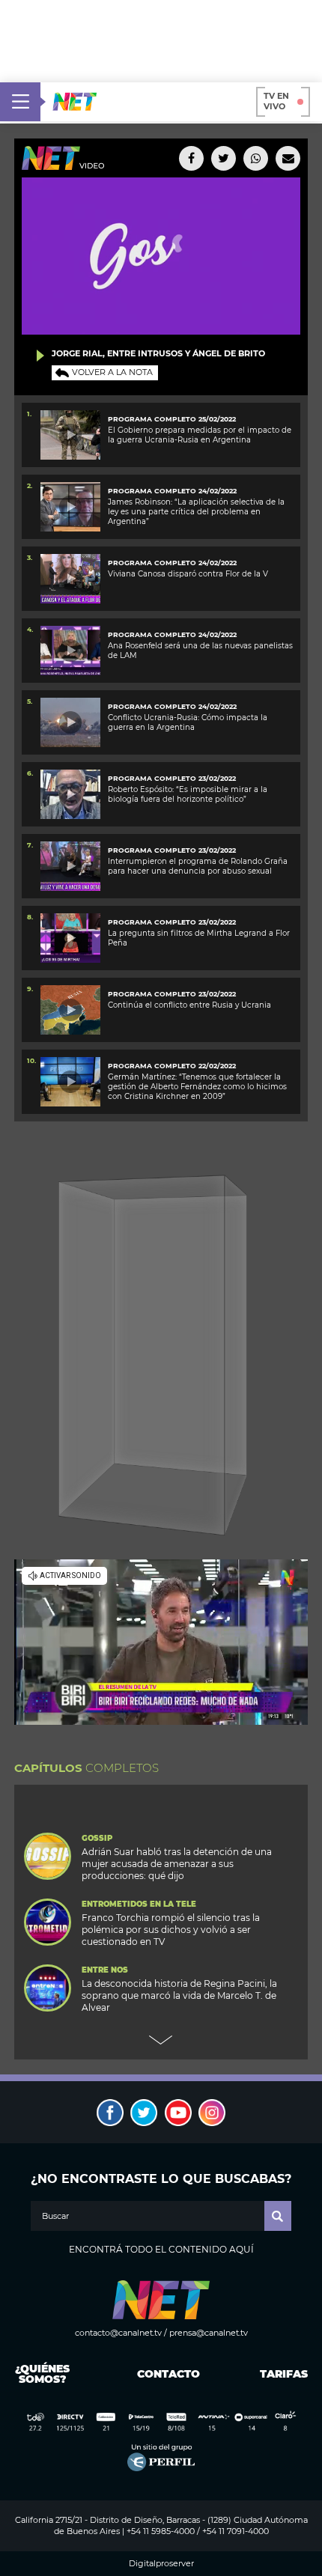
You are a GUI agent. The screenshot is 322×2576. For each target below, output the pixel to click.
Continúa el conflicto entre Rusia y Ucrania (189, 1005)
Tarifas (284, 2374)
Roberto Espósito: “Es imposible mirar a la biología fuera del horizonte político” (188, 794)
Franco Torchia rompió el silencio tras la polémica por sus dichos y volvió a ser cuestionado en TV (171, 1930)
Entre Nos (105, 1970)
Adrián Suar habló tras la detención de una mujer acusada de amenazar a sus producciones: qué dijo (177, 1864)
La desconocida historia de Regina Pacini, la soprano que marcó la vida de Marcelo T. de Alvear (179, 1995)
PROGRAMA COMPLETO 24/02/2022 (172, 491)
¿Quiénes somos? (42, 2374)
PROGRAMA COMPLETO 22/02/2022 (172, 1066)
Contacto (165, 2374)
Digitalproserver (161, 2564)
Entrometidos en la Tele (139, 1904)
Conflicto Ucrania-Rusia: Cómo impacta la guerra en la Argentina (188, 722)
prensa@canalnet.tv (209, 2333)
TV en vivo (276, 101)
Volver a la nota (112, 372)
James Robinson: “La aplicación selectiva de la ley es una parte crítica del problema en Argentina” (196, 512)
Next (161, 2040)
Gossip (97, 1839)
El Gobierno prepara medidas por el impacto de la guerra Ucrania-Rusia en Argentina (200, 435)
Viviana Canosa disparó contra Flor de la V (188, 574)
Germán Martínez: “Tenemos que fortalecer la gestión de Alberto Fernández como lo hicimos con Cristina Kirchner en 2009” (197, 1087)
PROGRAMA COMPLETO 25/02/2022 (172, 419)
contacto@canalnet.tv (118, 2333)
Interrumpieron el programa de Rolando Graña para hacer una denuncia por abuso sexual (198, 866)
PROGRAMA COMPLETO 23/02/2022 (172, 778)
